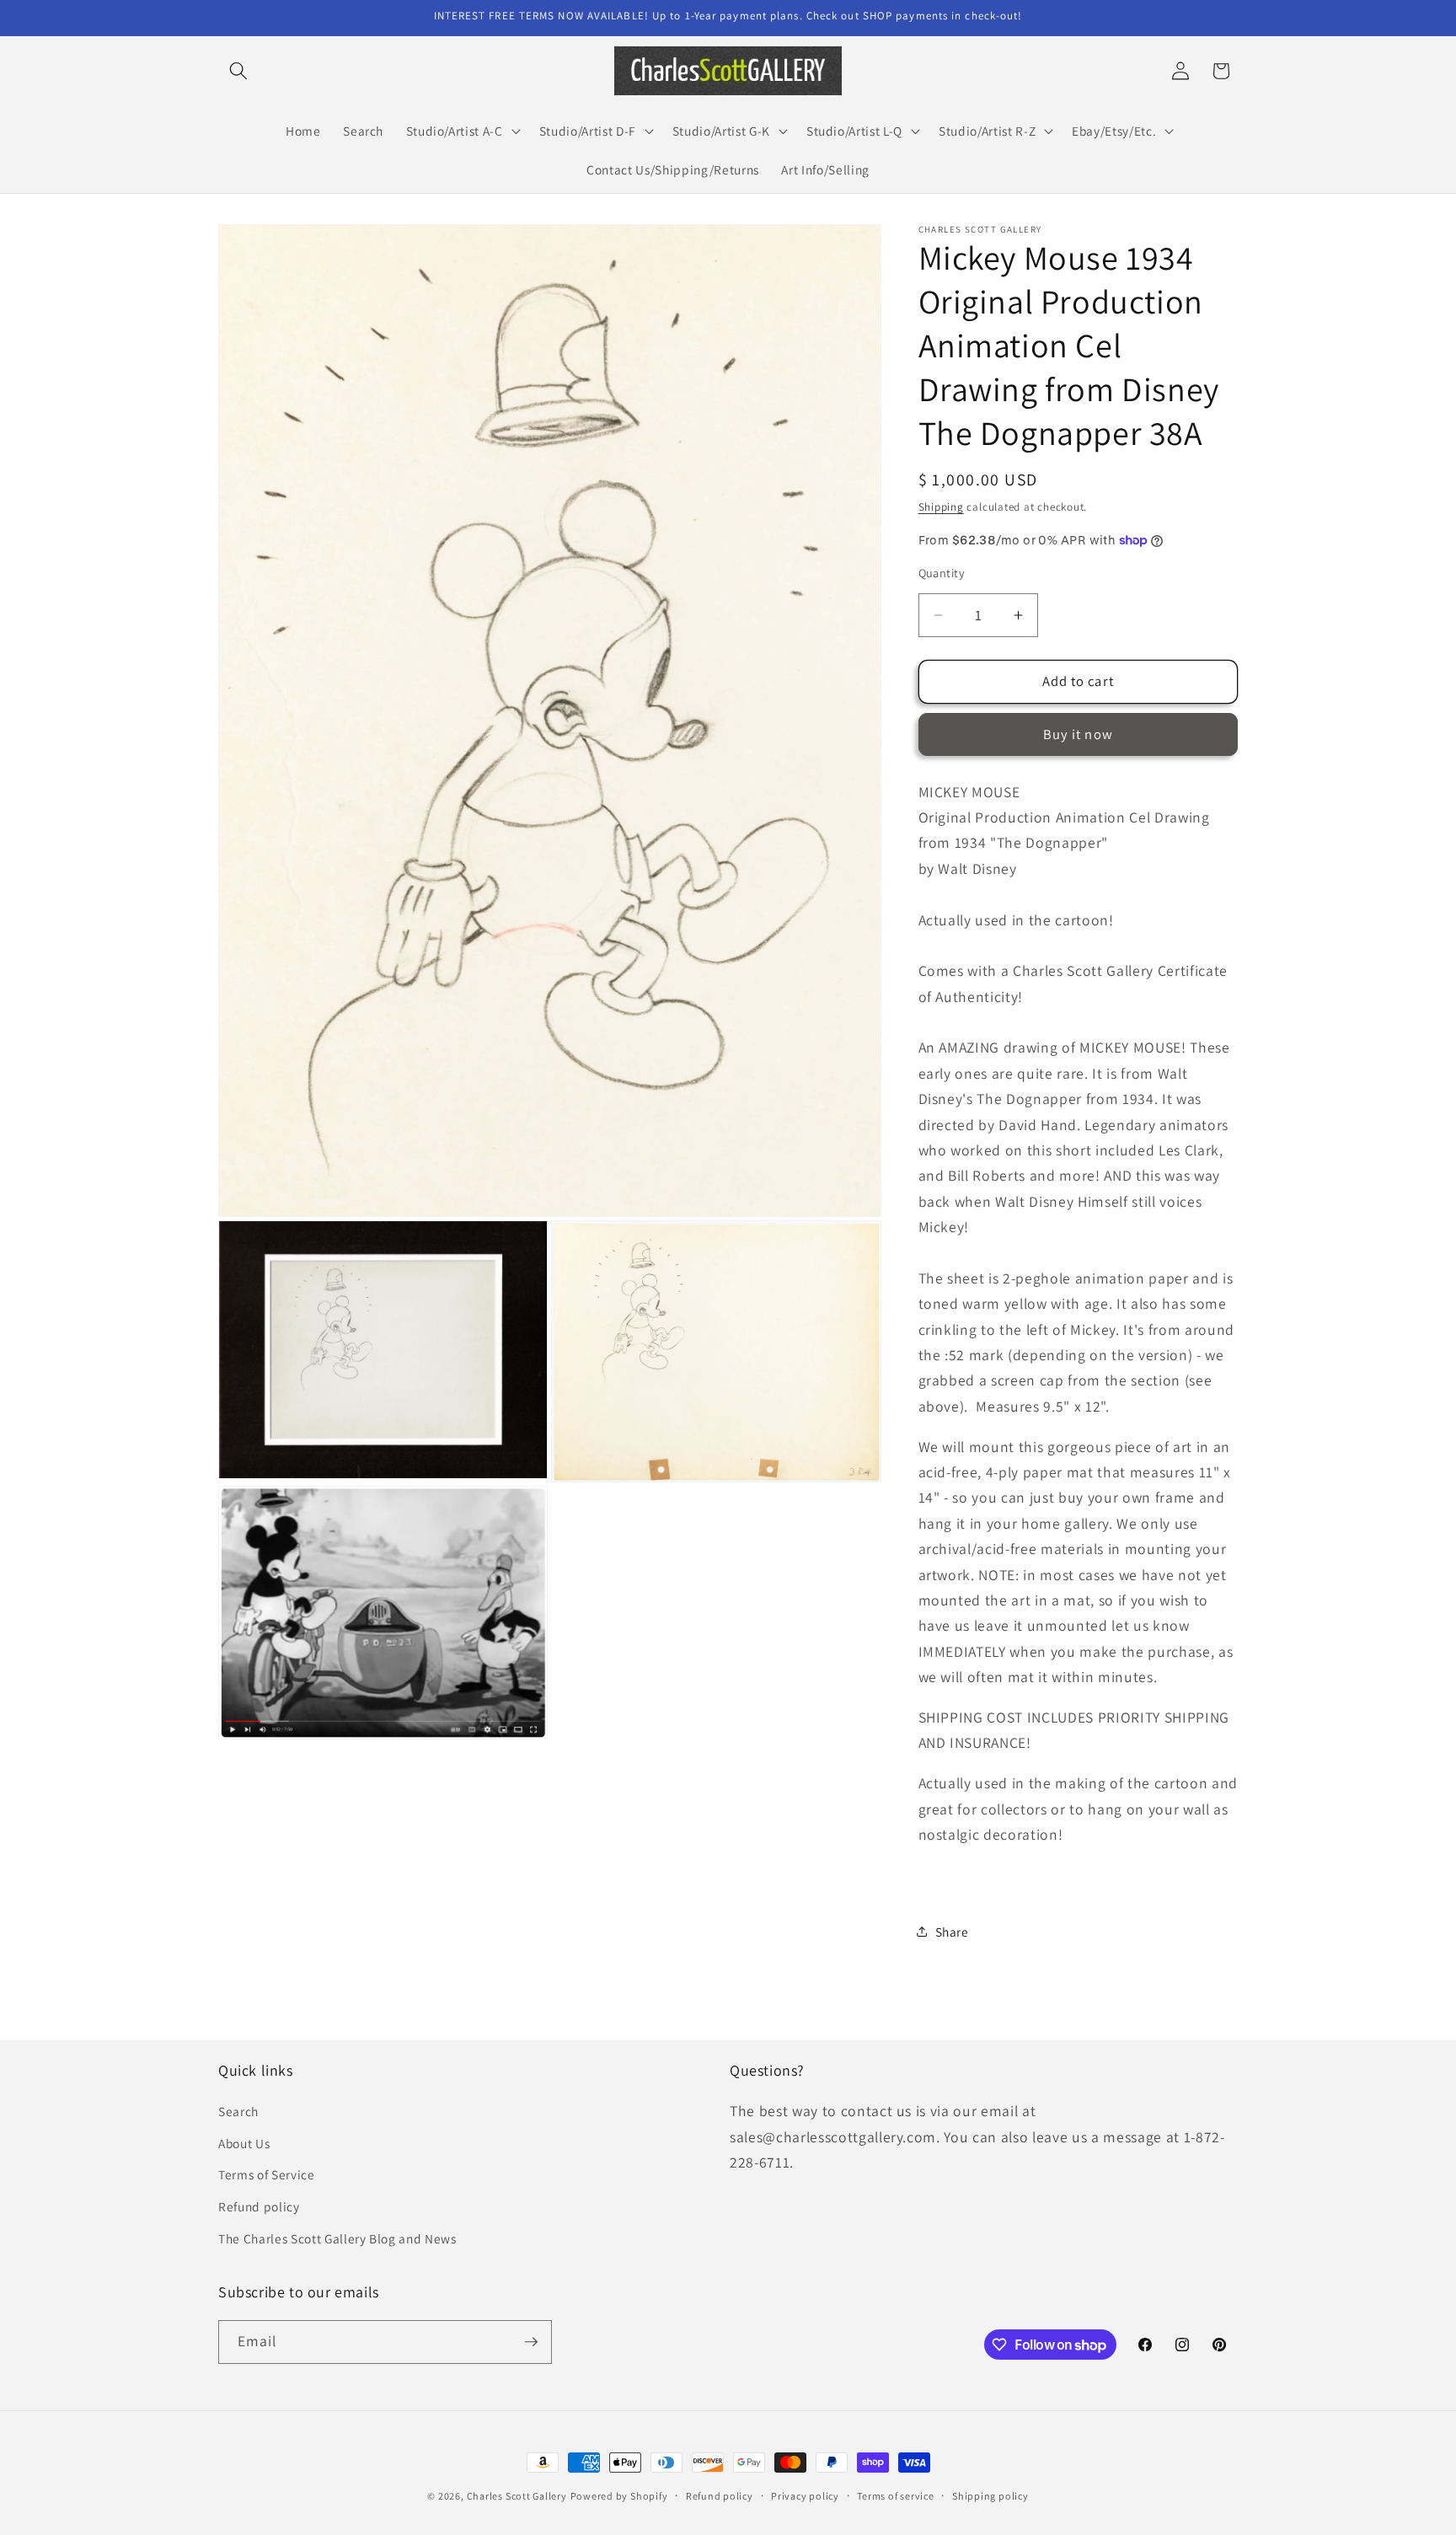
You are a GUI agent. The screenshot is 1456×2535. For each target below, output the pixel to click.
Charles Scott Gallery (517, 2496)
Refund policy (259, 2206)
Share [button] (952, 1932)
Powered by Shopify (619, 2496)
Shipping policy (990, 2496)
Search (238, 2111)
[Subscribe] (531, 2342)
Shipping (941, 507)
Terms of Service (267, 2174)
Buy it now (1078, 734)
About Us (244, 2143)
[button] (238, 71)
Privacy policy (805, 2496)
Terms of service (895, 2496)
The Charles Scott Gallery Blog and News (337, 2238)
